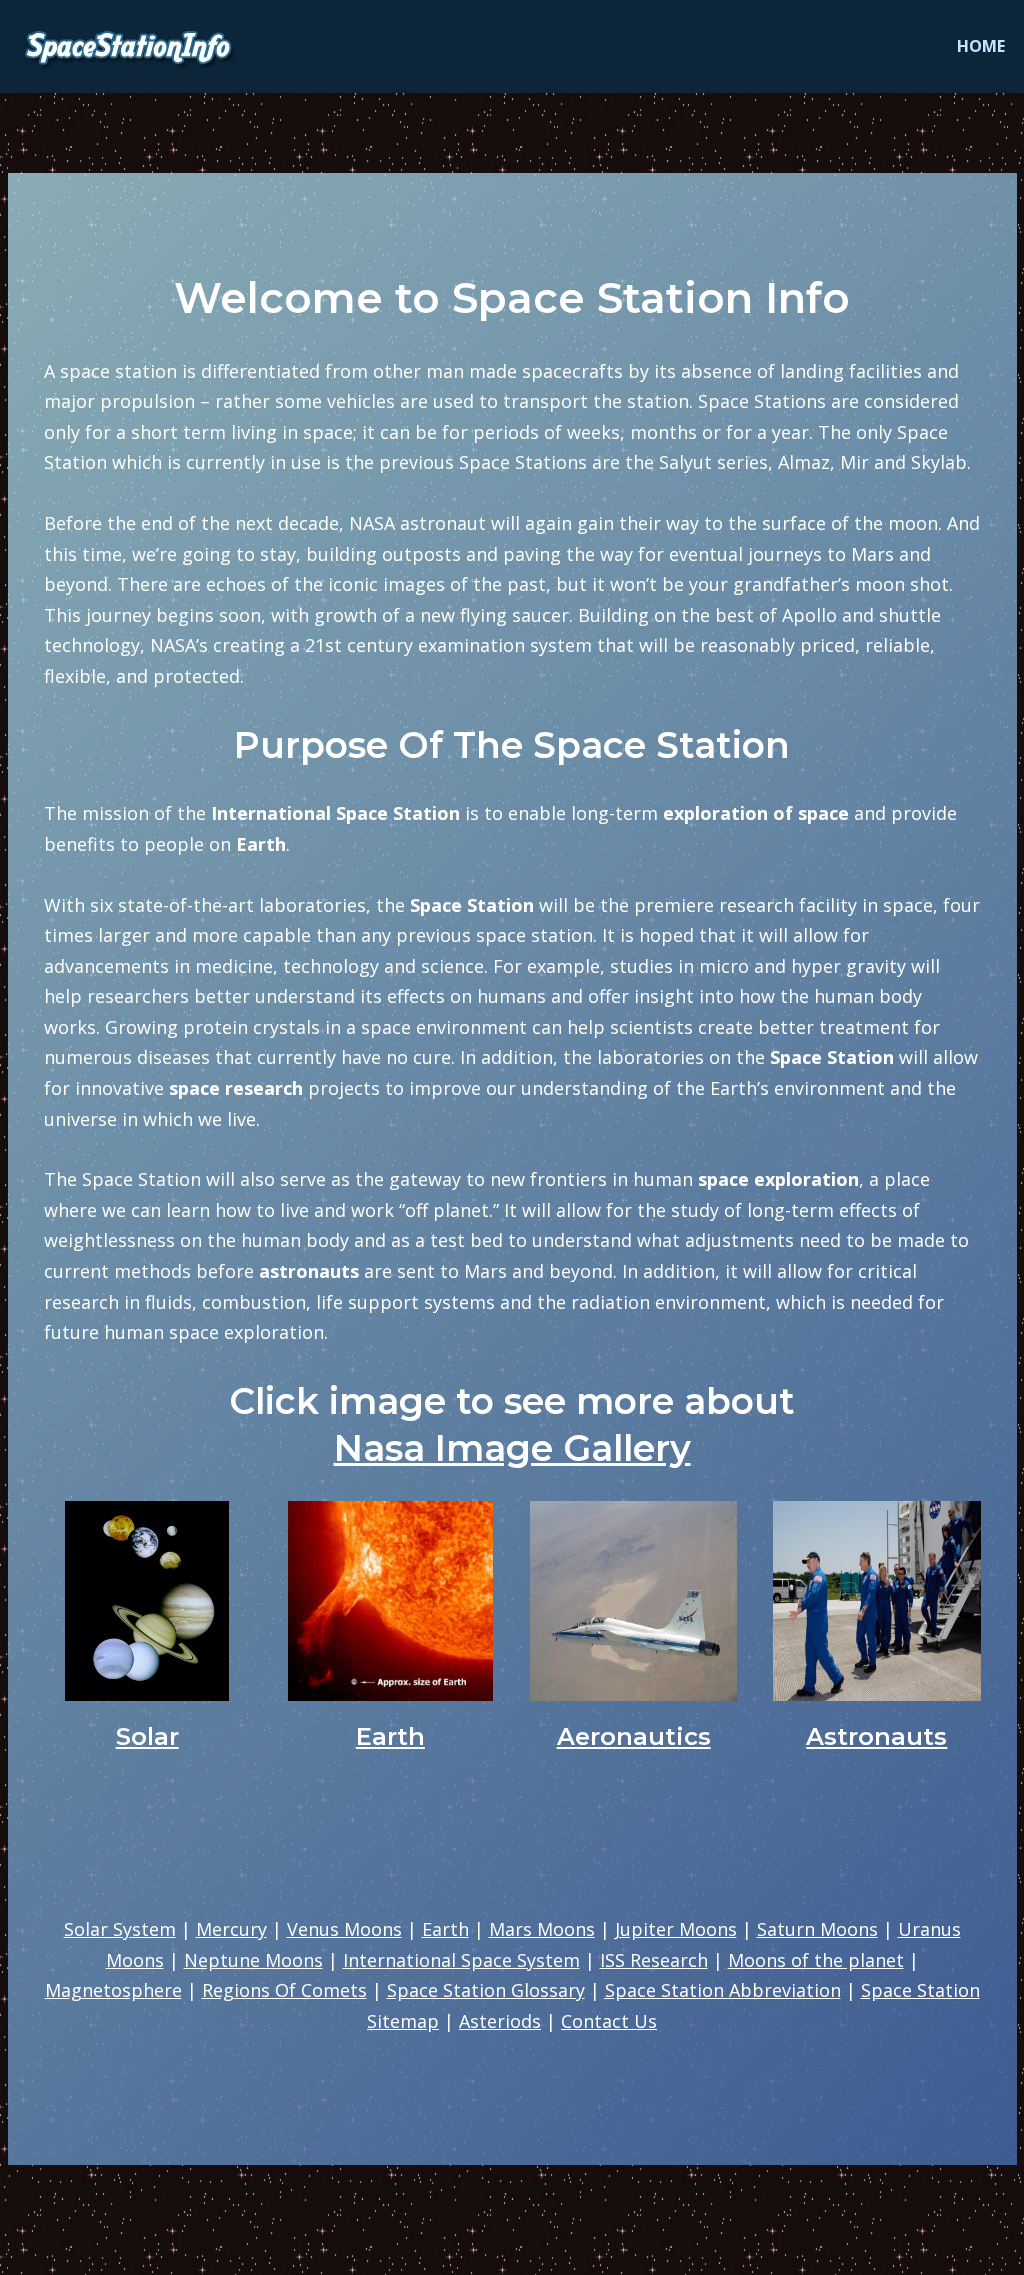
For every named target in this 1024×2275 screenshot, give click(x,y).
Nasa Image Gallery (512, 1448)
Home (981, 46)
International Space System (461, 1960)
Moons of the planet (816, 1960)
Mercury (231, 1929)
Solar (147, 1736)
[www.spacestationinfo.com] (133, 46)
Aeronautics (634, 1736)
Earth (390, 1736)
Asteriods (500, 2021)
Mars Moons (542, 1929)
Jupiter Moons (676, 1929)
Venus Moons (344, 1929)
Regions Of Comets (284, 1990)
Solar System (120, 1929)
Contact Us (609, 2021)
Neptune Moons (253, 1960)
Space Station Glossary (486, 1990)
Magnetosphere (113, 1990)
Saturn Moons (817, 1929)
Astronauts (876, 1736)
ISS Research (654, 1960)
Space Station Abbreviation (723, 1990)
